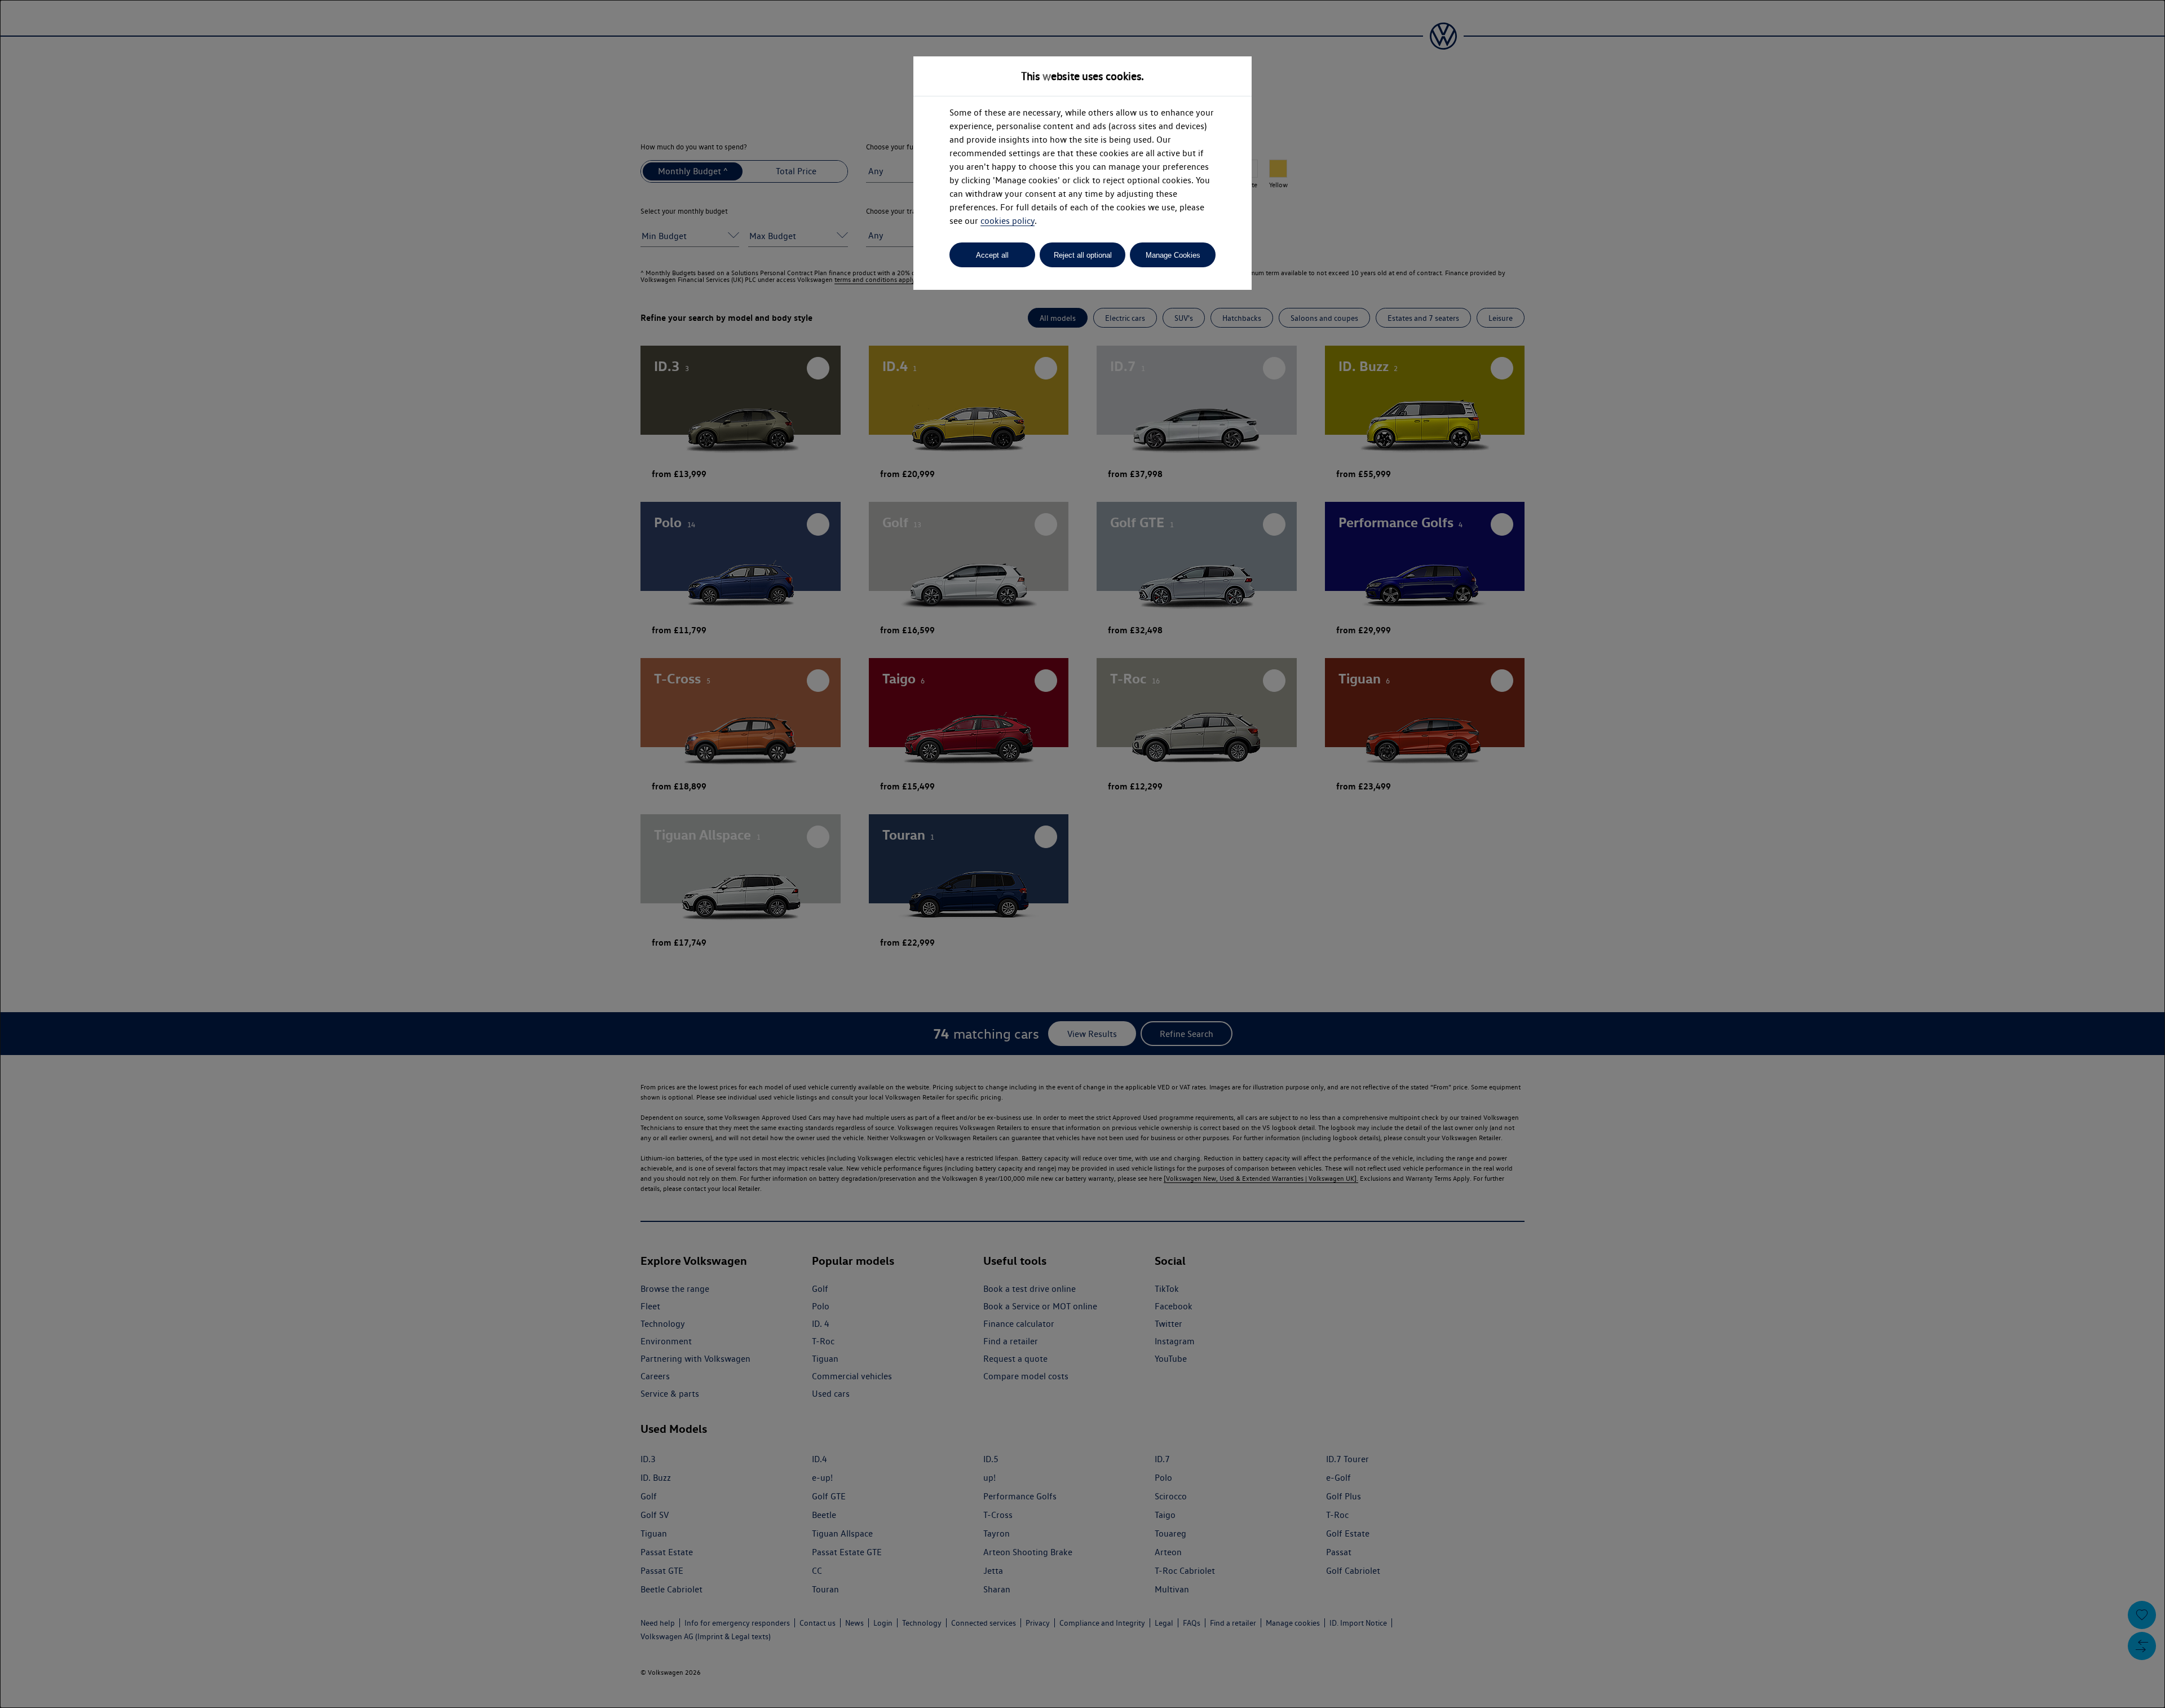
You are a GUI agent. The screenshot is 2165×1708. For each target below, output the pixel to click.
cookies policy (1008, 221)
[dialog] (1082, 854)
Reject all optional (1083, 255)
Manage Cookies (1173, 255)
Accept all (992, 255)
